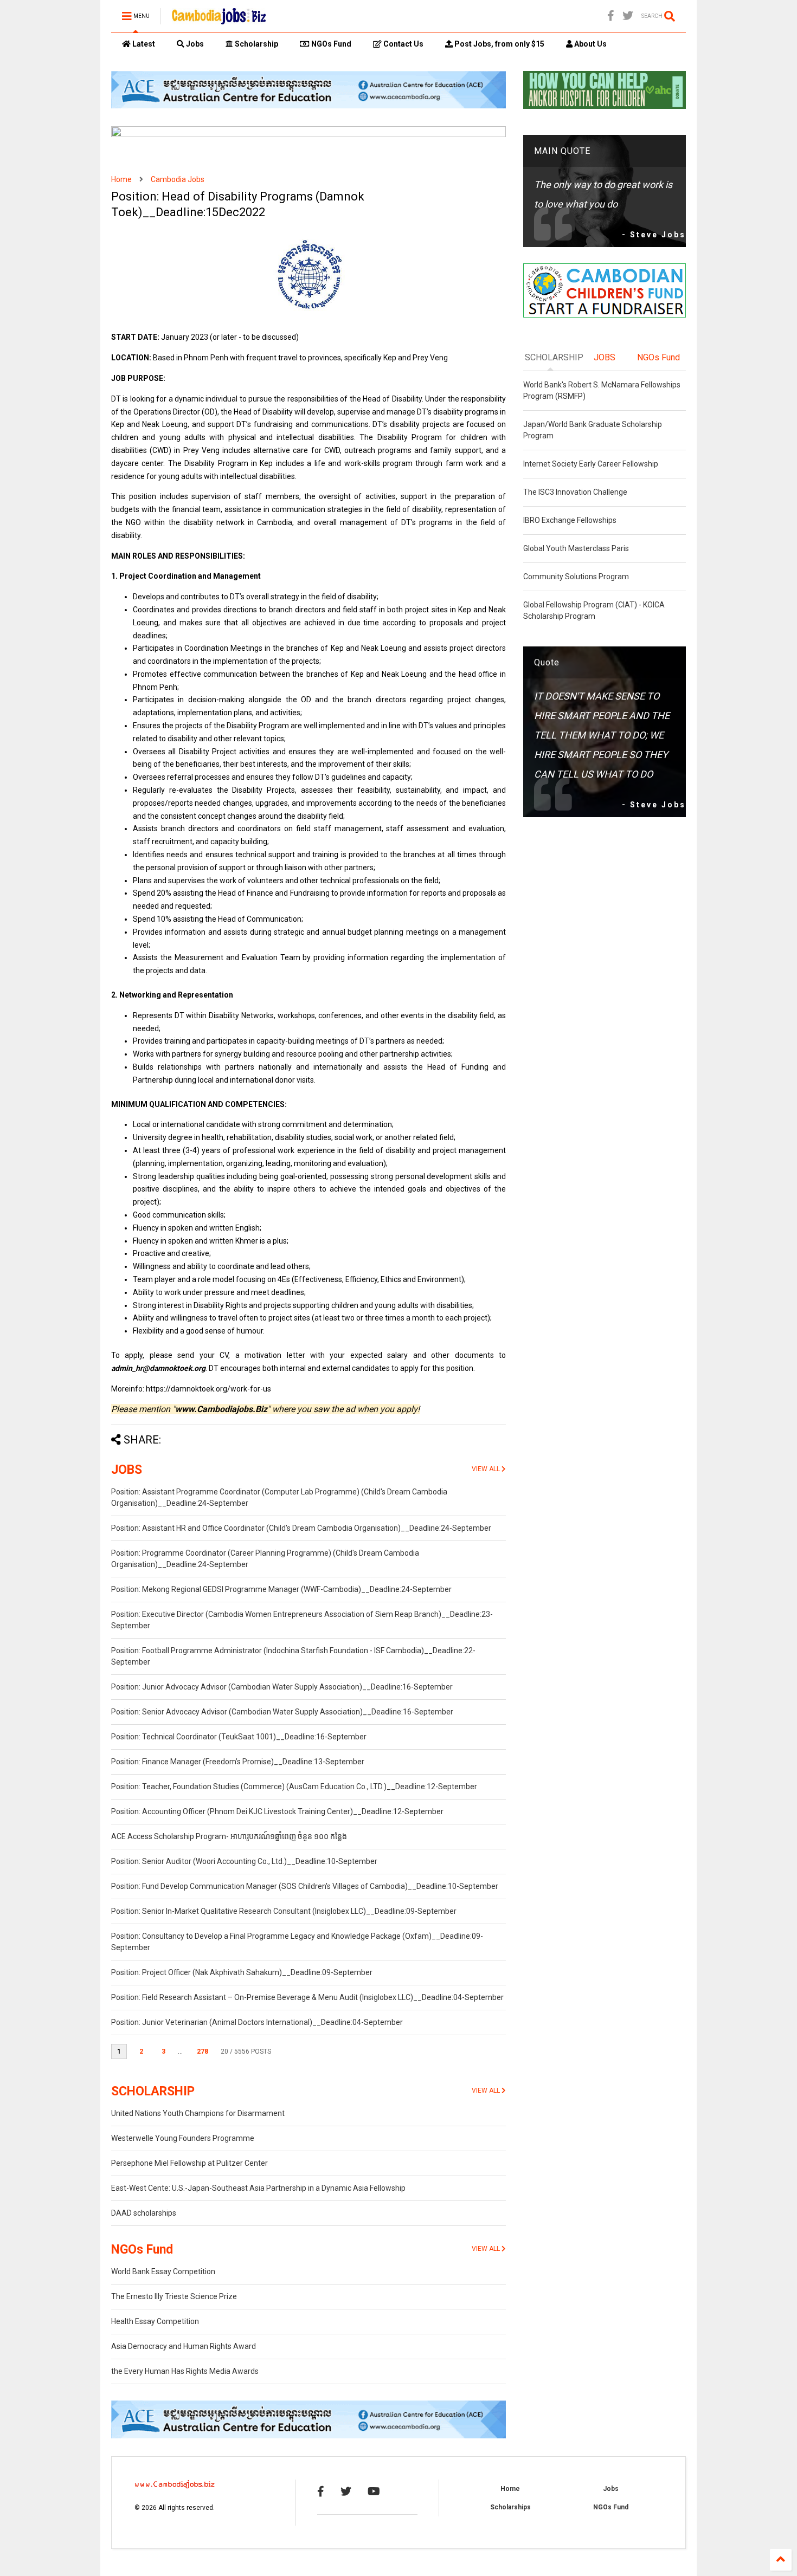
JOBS (127, 1470)
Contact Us (403, 44)
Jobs (194, 44)
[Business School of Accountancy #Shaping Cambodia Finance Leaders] (308, 135)
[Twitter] (628, 16)
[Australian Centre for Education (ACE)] (308, 106)
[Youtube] (374, 2491)
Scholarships (510, 2507)
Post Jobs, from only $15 (499, 44)
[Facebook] (611, 16)
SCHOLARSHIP (153, 2091)
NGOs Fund (330, 44)
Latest (143, 44)
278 (203, 2051)
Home (121, 179)
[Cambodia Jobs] (219, 20)
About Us (590, 44)
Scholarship (256, 44)
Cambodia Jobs (178, 179)
